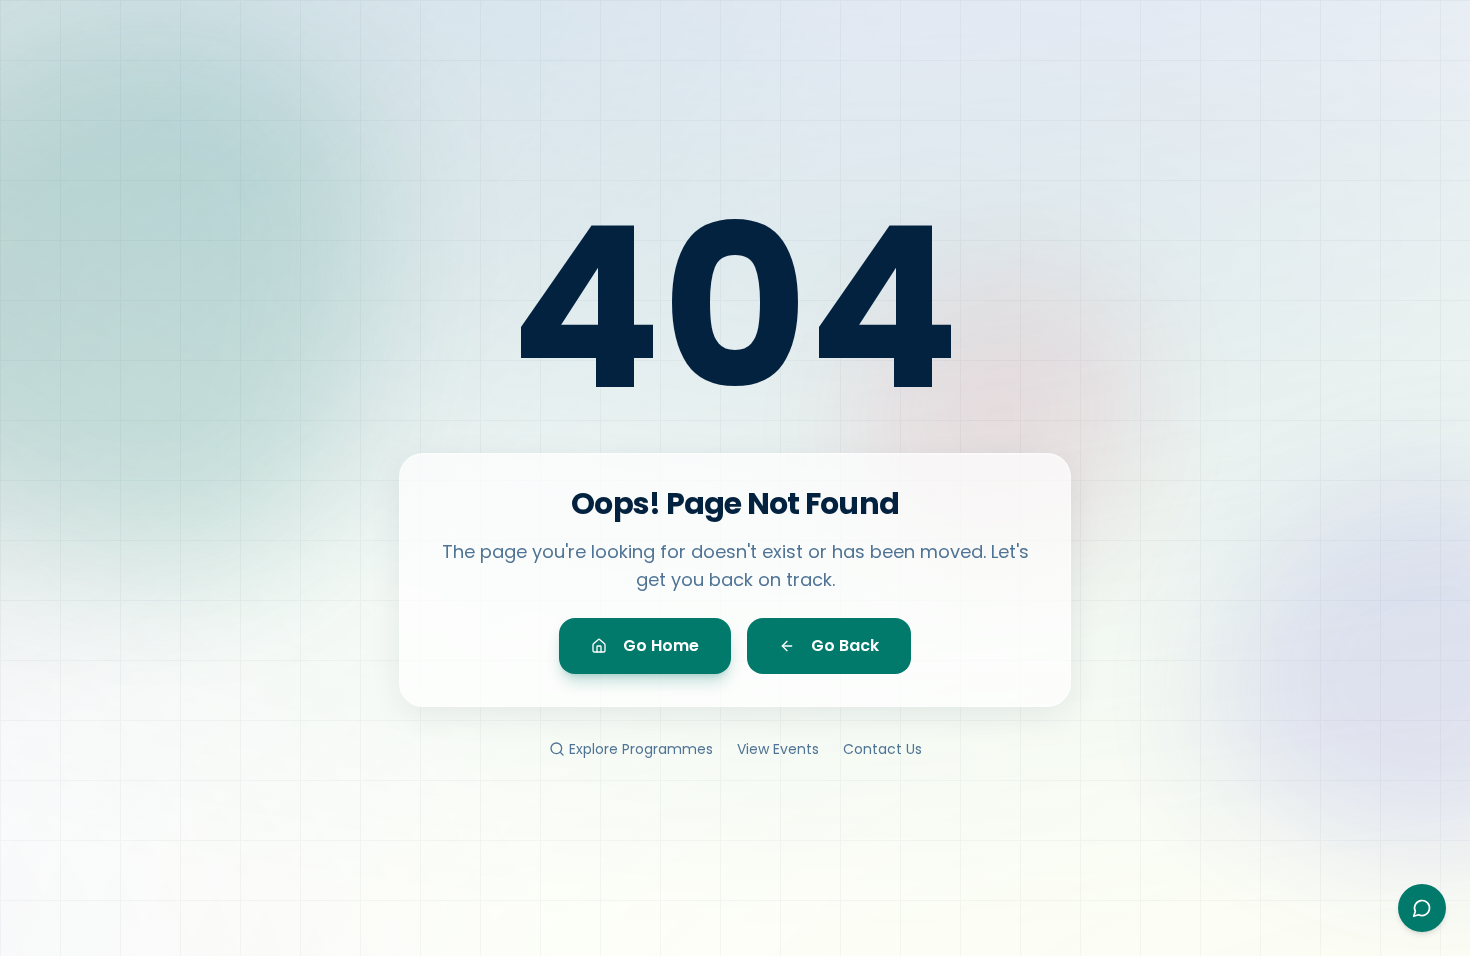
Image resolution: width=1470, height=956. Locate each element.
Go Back (845, 645)
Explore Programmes (641, 749)
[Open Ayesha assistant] (1422, 908)
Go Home (661, 645)
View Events (778, 749)
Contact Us (882, 749)
